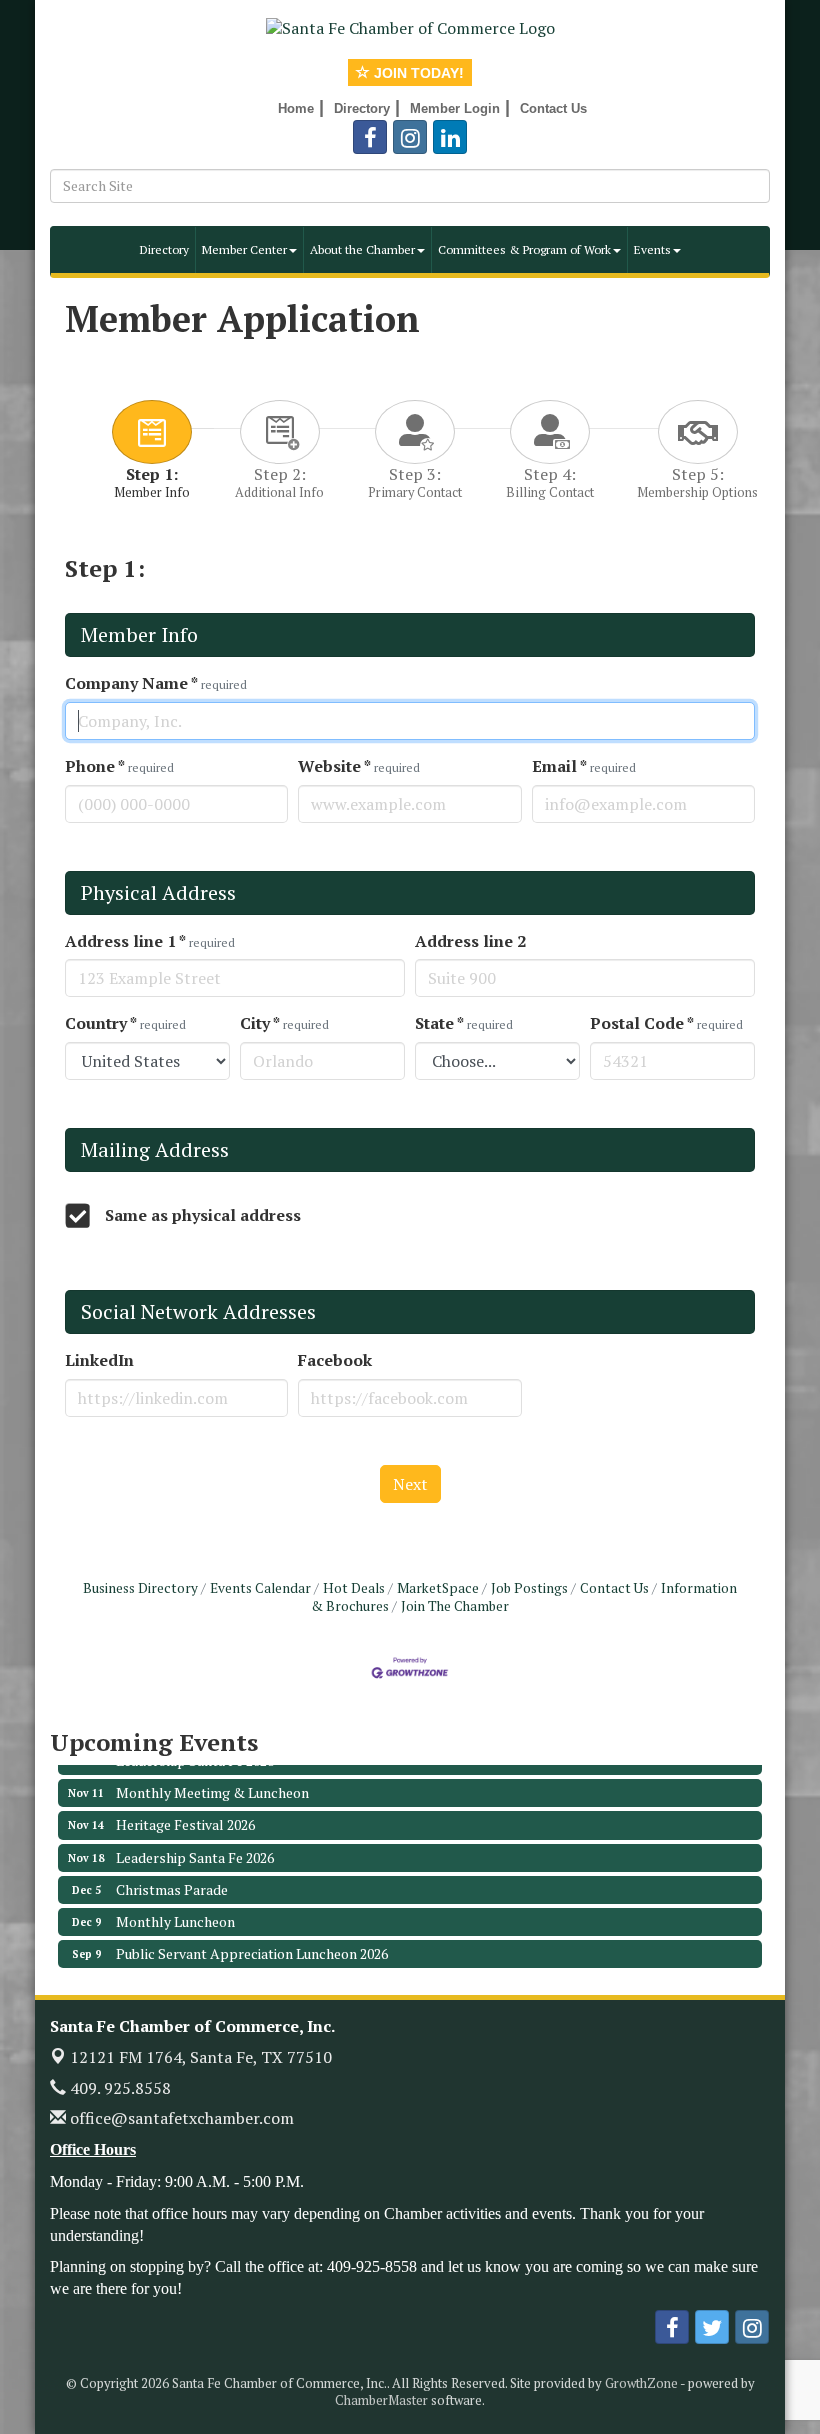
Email (584, 766)
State (464, 1023)
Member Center (244, 249)
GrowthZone (641, 2383)
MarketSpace (438, 1588)
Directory (164, 249)
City (284, 1023)
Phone (119, 766)
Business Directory (140, 1588)
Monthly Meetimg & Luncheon (212, 1776)
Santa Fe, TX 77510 (201, 2057)
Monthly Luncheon (175, 1905)
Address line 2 (470, 941)
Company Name (156, 683)
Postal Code (666, 1023)
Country (125, 1023)
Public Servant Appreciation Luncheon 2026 (252, 1937)
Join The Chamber (455, 1606)
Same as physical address (203, 1215)
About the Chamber (362, 249)
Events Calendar (260, 1588)
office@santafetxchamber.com (180, 2118)
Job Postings (529, 1588)
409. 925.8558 (118, 2088)
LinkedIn (99, 1360)
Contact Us (614, 1588)
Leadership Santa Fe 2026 (195, 1841)
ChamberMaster (381, 2400)
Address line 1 (150, 941)
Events (652, 249)
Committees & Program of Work (524, 249)
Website (359, 766)
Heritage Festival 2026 (185, 1808)
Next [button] (410, 1484)
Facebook (335, 1360)
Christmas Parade (172, 1873)
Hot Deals (354, 1588)
